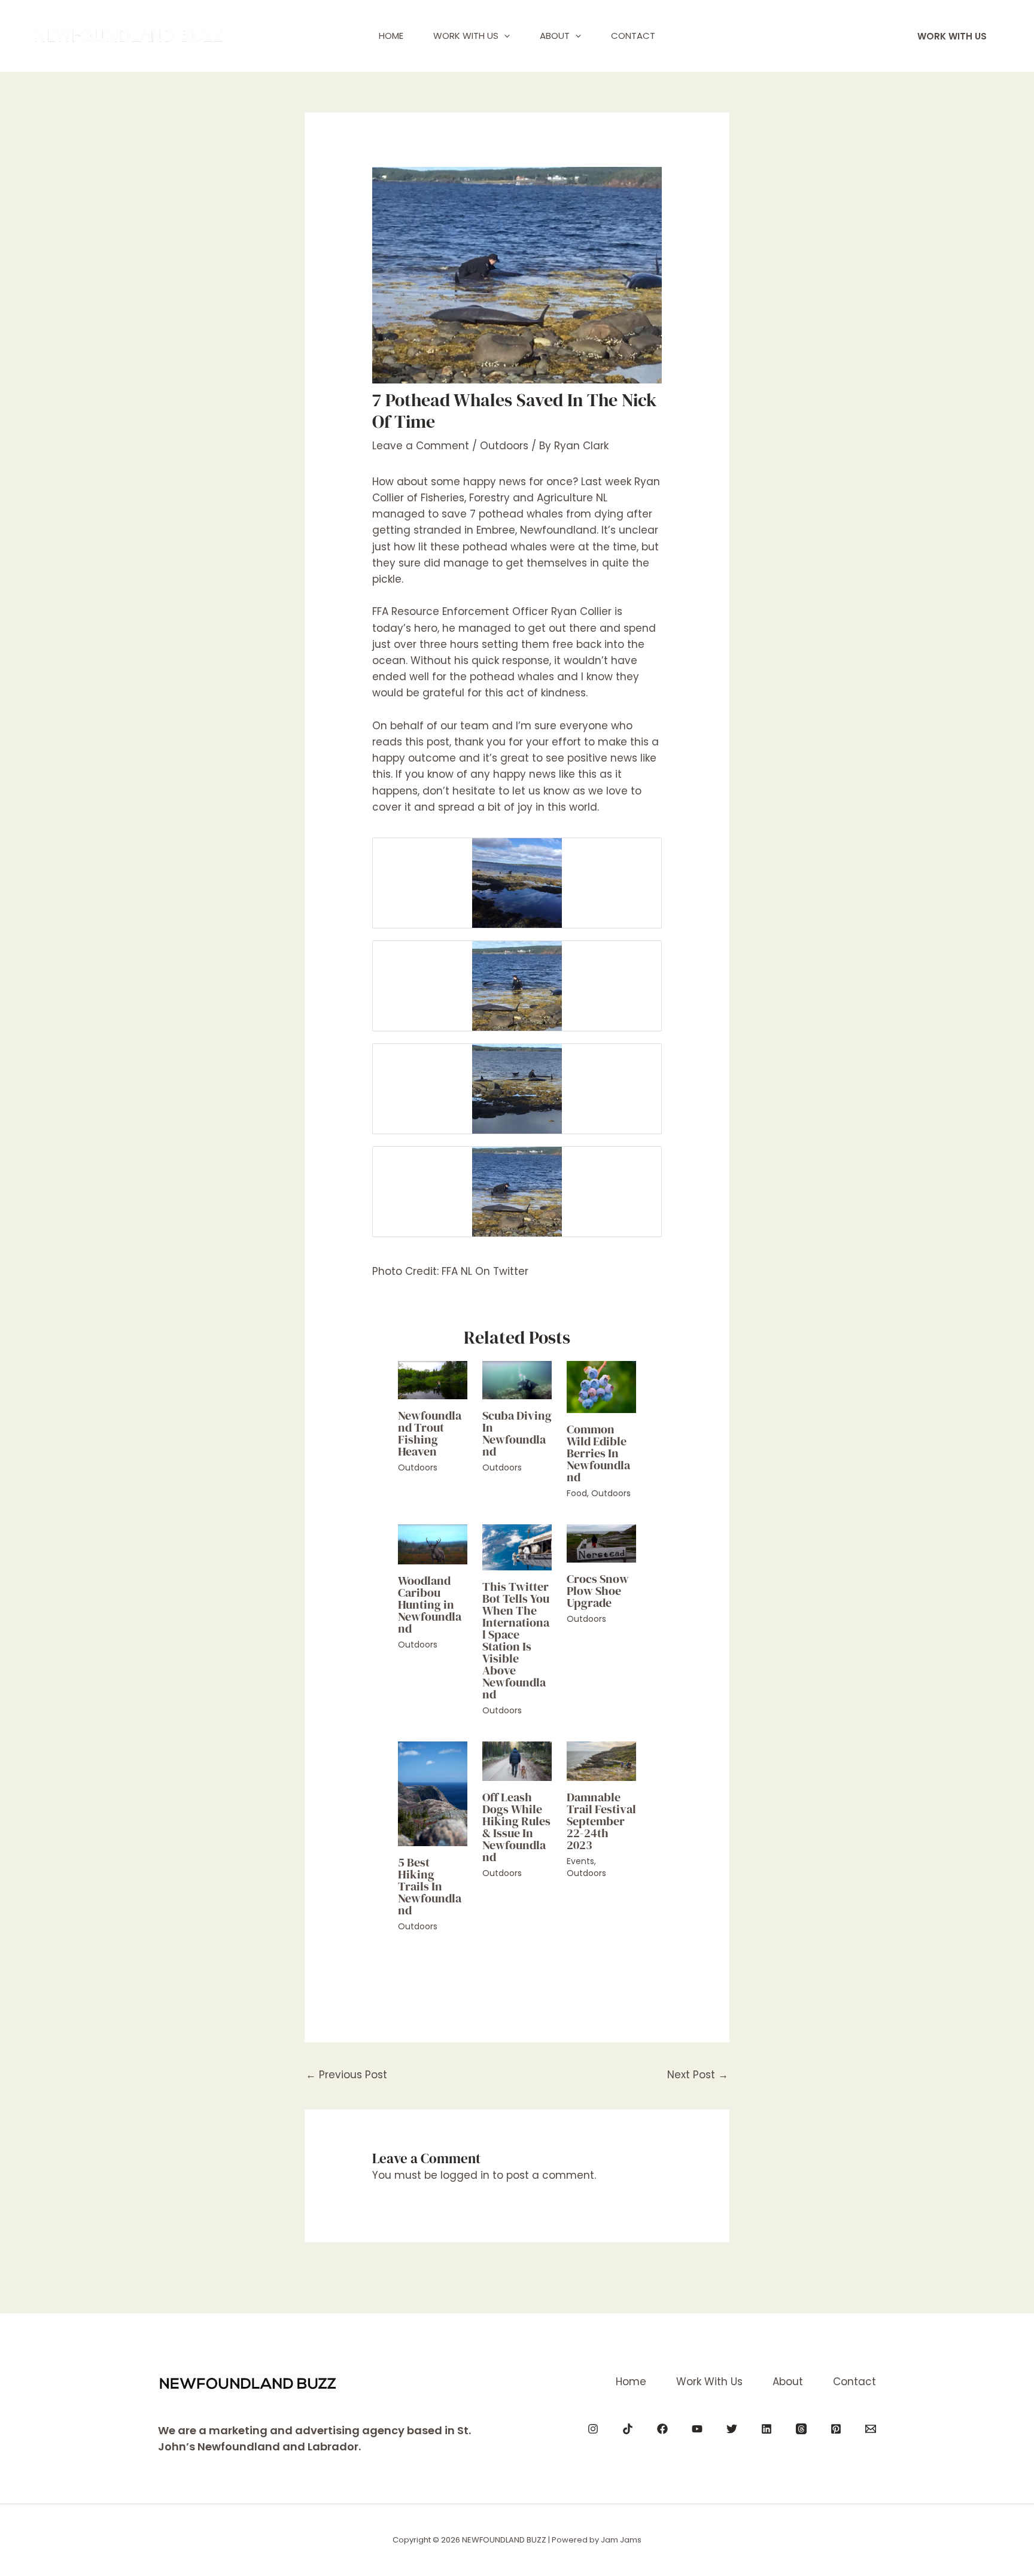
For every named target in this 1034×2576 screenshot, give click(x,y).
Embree (496, 530)
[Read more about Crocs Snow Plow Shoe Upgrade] (601, 1543)
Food (577, 1493)
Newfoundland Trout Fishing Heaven (430, 1433)
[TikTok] (628, 2429)
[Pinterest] (836, 2429)
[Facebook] (662, 2429)
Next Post (698, 2075)
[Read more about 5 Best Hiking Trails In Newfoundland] (433, 1793)
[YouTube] (697, 2429)
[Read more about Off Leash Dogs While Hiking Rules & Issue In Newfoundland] (517, 1761)
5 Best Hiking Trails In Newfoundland (430, 1886)
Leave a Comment (421, 446)
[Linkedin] (767, 2429)
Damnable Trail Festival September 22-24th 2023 (601, 1821)
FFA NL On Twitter (485, 1271)
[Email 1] (871, 2429)
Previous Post (346, 2075)
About (555, 36)
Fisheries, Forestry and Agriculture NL (514, 498)
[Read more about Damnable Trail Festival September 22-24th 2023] (601, 1761)
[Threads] (801, 2429)
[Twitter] (732, 2429)
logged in (465, 2175)
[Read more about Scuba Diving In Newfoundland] (517, 1380)
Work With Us (466, 36)
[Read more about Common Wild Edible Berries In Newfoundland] (601, 1386)
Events (580, 1861)
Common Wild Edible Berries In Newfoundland (598, 1453)
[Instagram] (593, 2429)
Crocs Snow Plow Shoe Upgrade (598, 1591)
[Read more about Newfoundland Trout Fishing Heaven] (433, 1380)
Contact (633, 36)
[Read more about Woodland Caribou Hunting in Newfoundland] (433, 1543)
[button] (504, 36)
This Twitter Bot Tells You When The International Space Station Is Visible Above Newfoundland (516, 1640)
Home (391, 36)
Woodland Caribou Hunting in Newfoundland (430, 1604)
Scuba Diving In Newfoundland (517, 1433)
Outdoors (504, 446)
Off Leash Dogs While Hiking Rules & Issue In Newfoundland (516, 1827)
